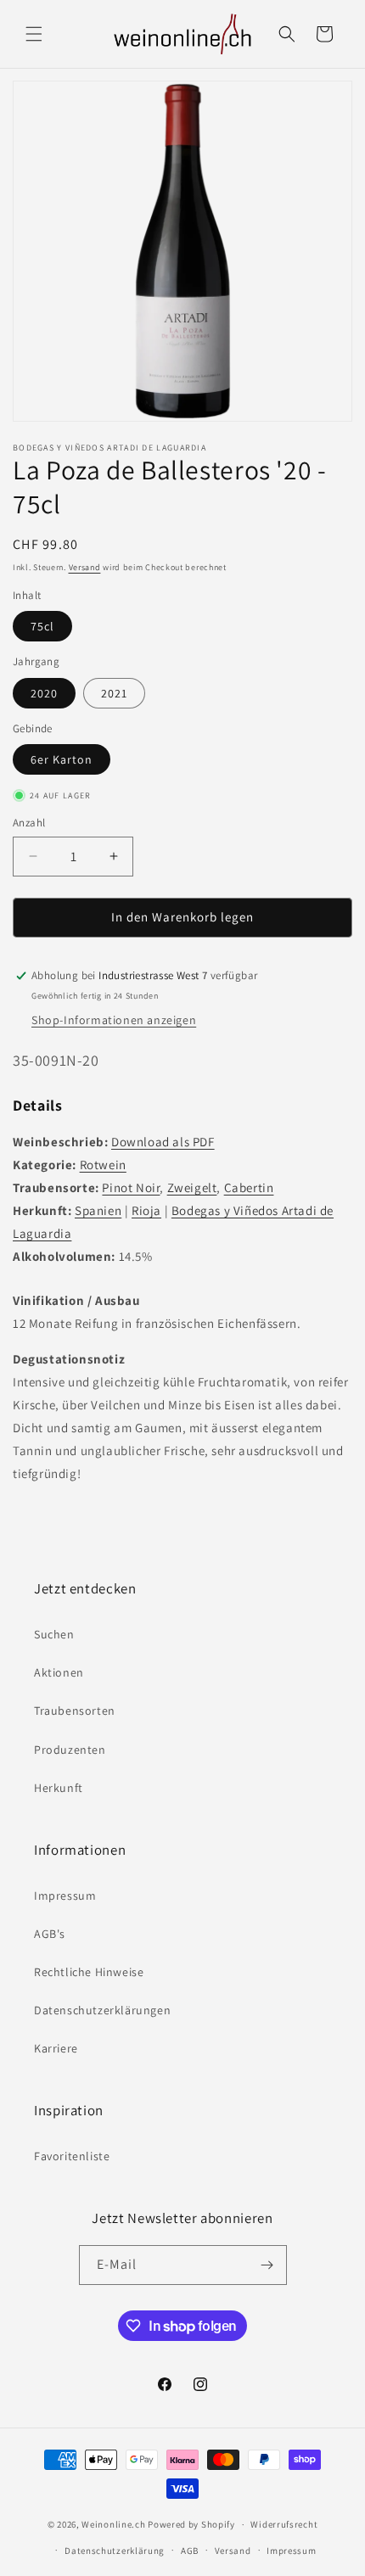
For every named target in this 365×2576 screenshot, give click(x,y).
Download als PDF (163, 1142)
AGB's (50, 1934)
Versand (85, 567)
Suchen (54, 1634)
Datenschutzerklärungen (102, 2010)
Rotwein (103, 1165)
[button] (34, 34)
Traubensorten (75, 1711)
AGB (190, 2551)
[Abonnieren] (267, 2265)
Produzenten (70, 1750)
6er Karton (62, 759)
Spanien (98, 1210)
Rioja (146, 1210)
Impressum (65, 1896)
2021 (114, 693)
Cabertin (249, 1187)
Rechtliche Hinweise (89, 1972)
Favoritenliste (72, 2156)
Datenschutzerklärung (115, 2551)
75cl (42, 626)
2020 (44, 693)
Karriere (56, 2048)
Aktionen (59, 1672)
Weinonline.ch (113, 2524)
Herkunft (59, 1788)
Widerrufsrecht (284, 2524)
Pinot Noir (131, 1187)
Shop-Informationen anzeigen (114, 1020)
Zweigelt (192, 1187)
